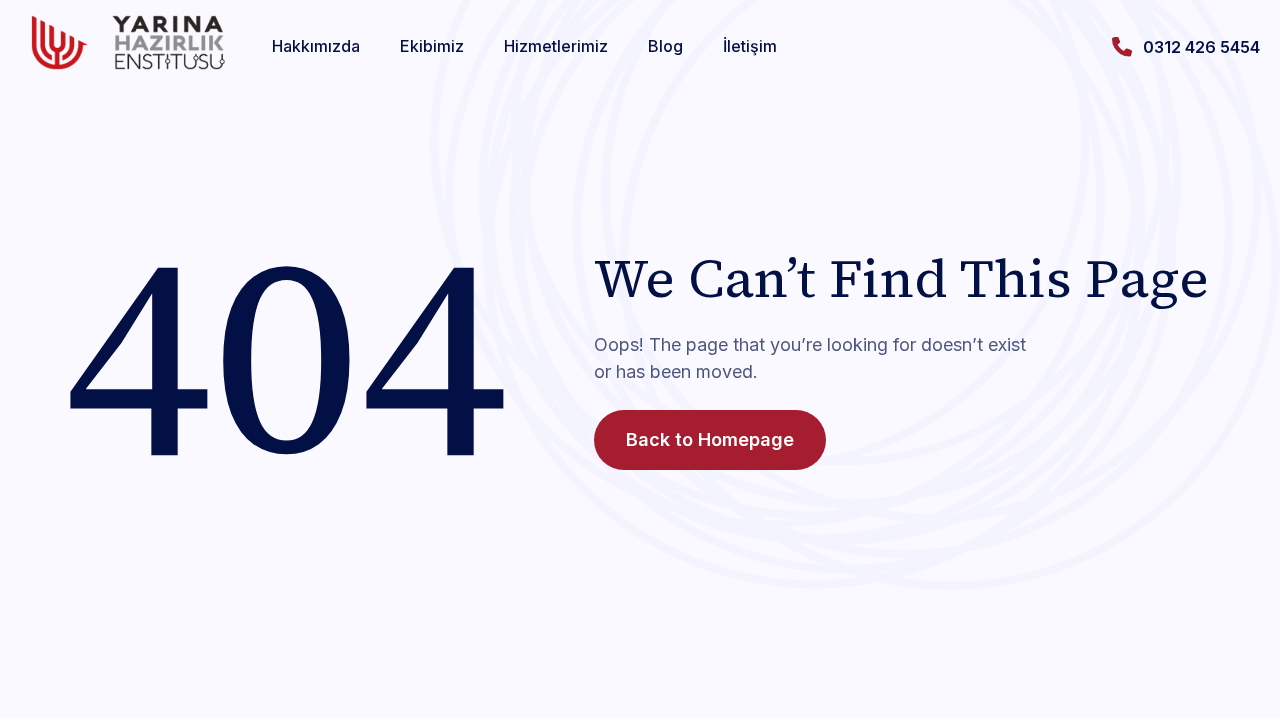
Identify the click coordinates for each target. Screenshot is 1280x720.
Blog (665, 46)
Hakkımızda (316, 46)
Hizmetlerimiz (556, 46)
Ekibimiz (432, 46)
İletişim (750, 46)
